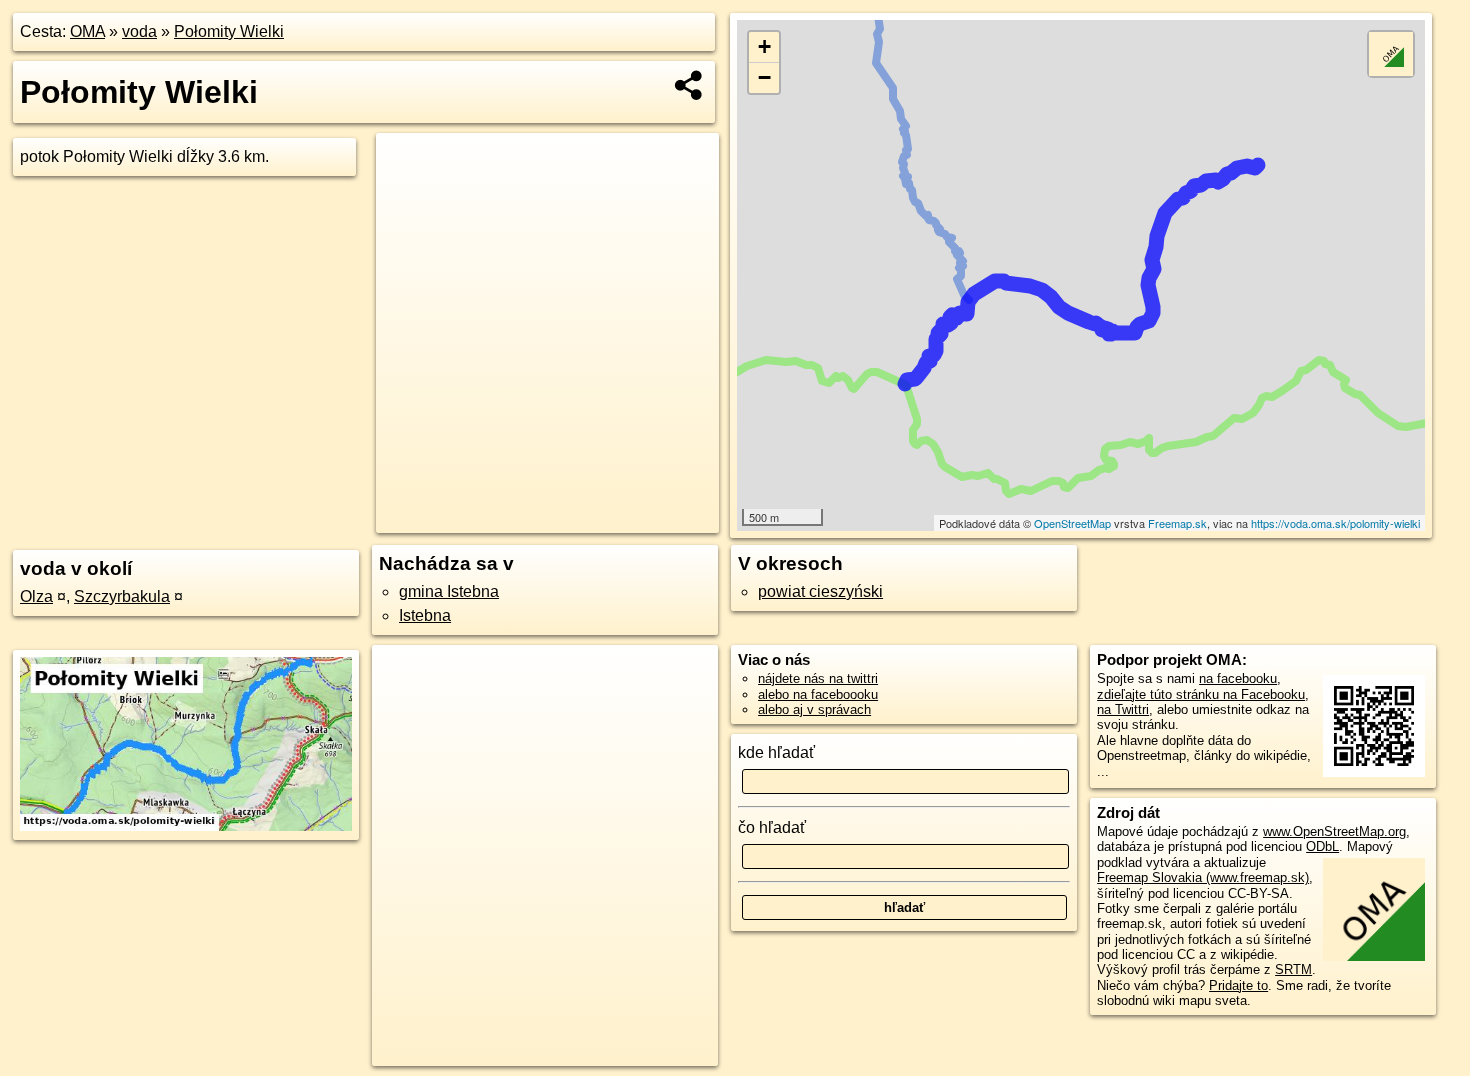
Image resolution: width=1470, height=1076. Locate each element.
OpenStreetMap (1072, 523)
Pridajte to (1238, 985)
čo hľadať (772, 827)
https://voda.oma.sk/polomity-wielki (1335, 523)
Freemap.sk (1177, 523)
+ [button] (764, 46)
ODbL (1322, 846)
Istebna (425, 615)
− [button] (764, 77)
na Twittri (1123, 709)
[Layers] (1391, 54)
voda (139, 31)
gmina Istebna (449, 591)
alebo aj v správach (814, 709)
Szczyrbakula (122, 596)
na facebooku (1238, 678)
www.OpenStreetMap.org (1334, 831)
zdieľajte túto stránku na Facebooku (1201, 694)
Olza (36, 596)
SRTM (1293, 969)
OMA (87, 31)
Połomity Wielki (229, 31)
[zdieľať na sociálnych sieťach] (689, 85)
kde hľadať (776, 752)
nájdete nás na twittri (818, 678)
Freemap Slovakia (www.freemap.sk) (1203, 877)
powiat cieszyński (820, 591)
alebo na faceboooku (818, 694)
